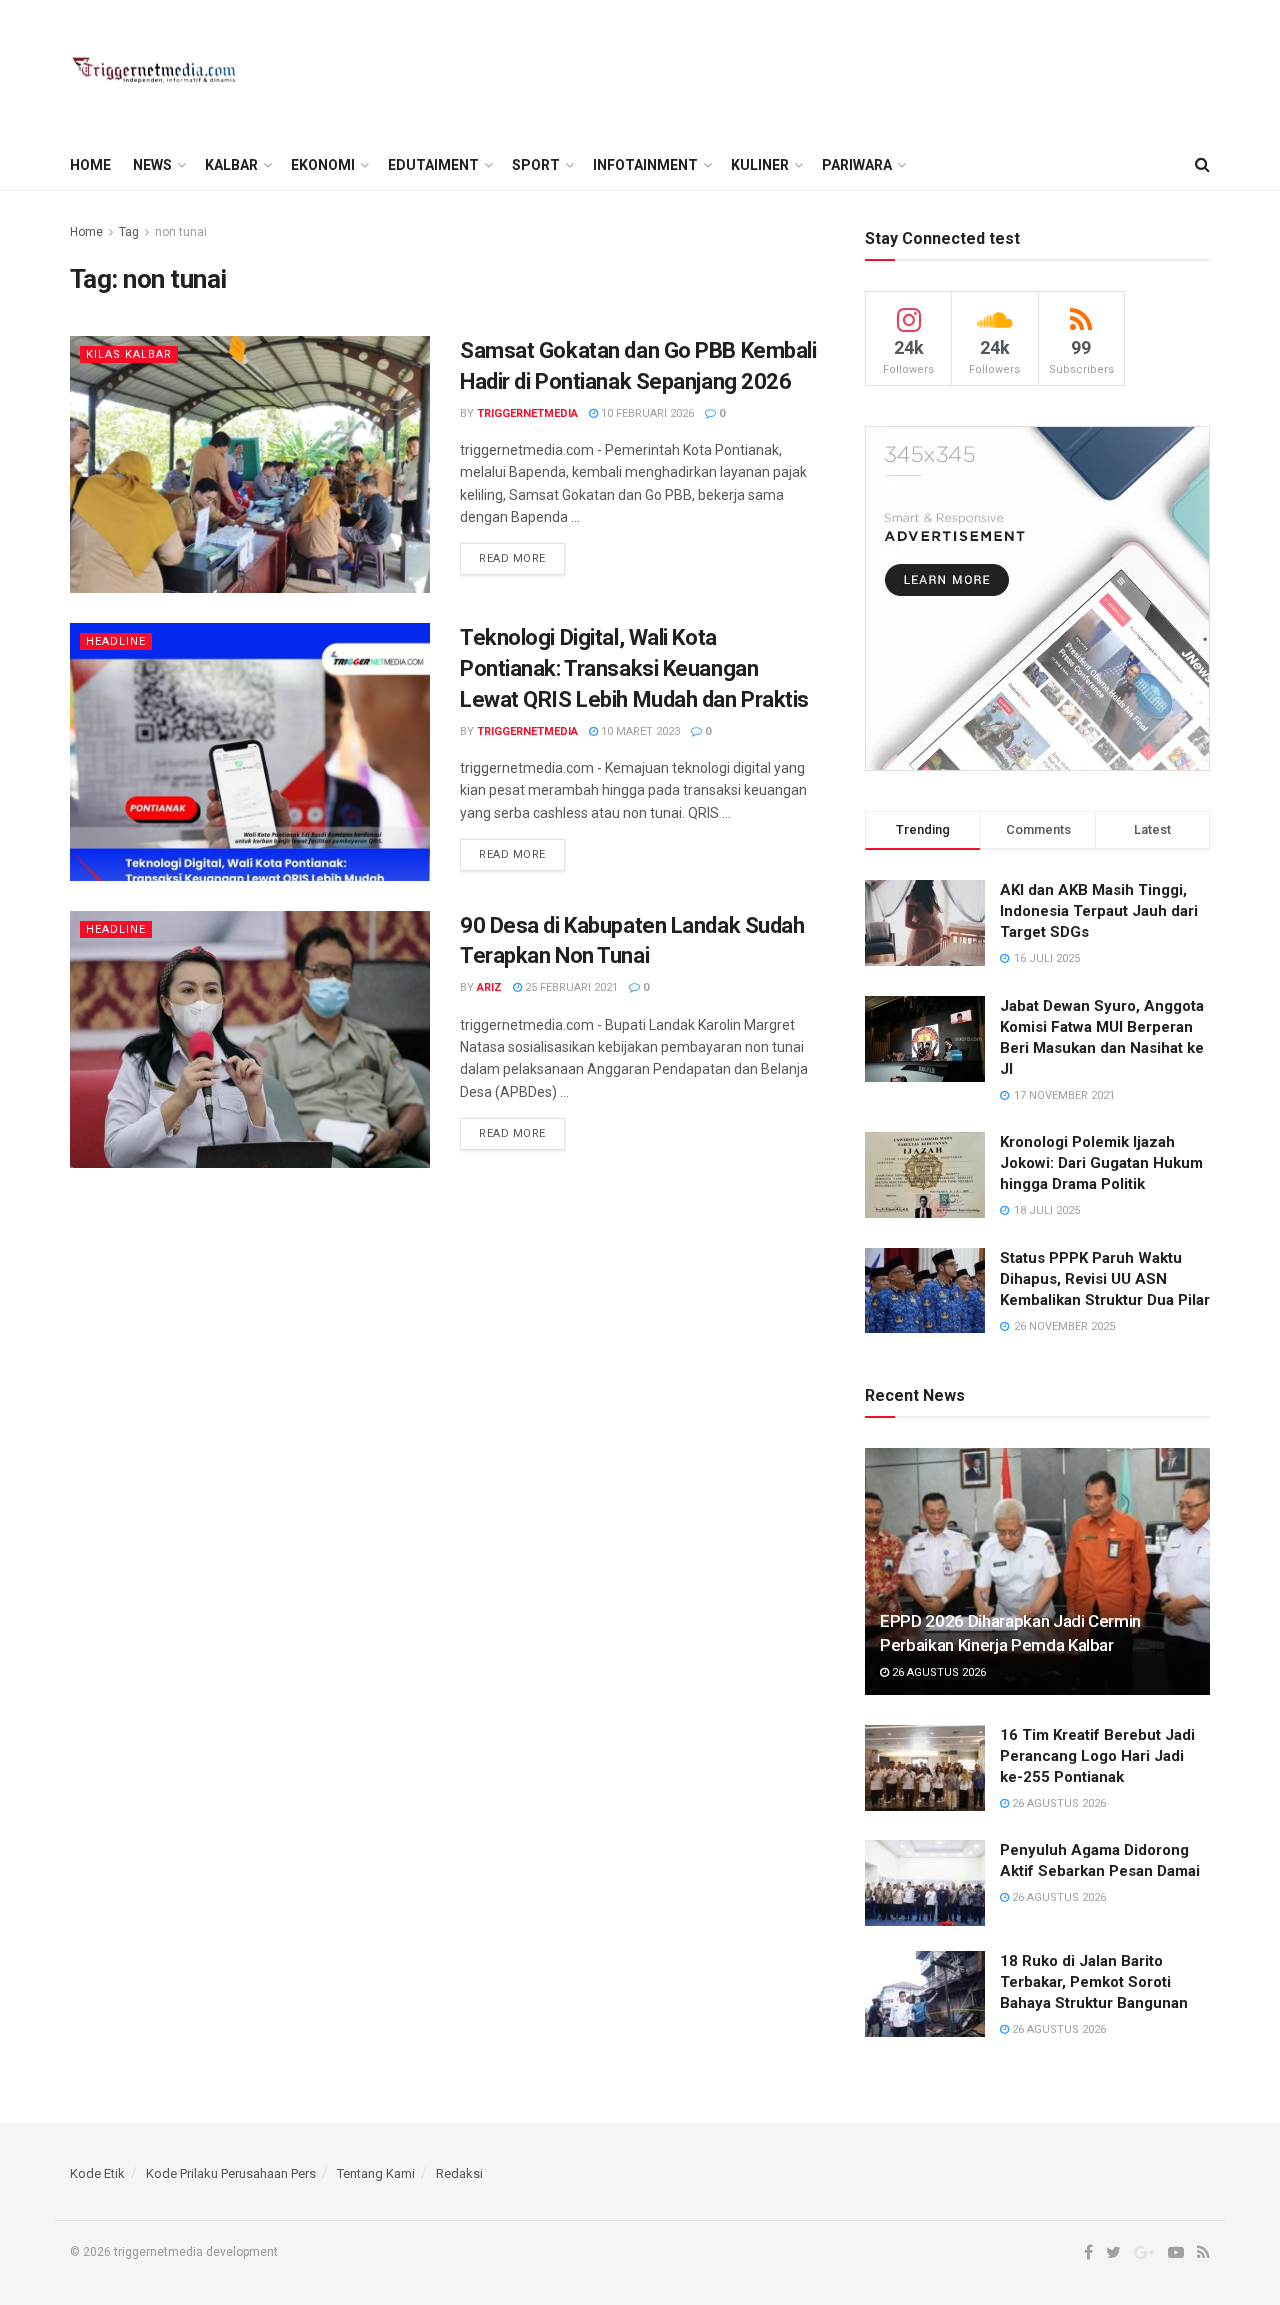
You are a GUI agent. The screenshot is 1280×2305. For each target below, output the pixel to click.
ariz (489, 987)
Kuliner (760, 165)
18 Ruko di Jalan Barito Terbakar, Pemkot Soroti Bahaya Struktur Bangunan (1094, 1982)
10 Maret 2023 (639, 731)
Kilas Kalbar (129, 354)
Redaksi (459, 2173)
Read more (512, 558)
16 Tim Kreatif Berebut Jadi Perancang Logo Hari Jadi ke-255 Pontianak (1097, 1756)
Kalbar (231, 165)
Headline (116, 641)
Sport (536, 165)
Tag (129, 232)
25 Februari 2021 (570, 987)
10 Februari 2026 (646, 413)
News (152, 165)
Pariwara (857, 165)
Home (90, 165)
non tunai (181, 232)
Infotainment (645, 165)
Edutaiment (433, 165)
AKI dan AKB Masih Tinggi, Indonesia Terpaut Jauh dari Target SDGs (1099, 911)
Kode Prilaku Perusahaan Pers (231, 2173)
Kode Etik (97, 2173)
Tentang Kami (376, 2173)
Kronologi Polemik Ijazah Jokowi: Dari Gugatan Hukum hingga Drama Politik (1101, 1163)
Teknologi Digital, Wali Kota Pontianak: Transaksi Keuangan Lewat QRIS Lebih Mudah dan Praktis (634, 668)
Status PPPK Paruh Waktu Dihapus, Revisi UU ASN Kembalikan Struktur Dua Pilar (1105, 1279)
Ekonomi (323, 165)
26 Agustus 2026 (937, 1672)
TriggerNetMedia (527, 413)
